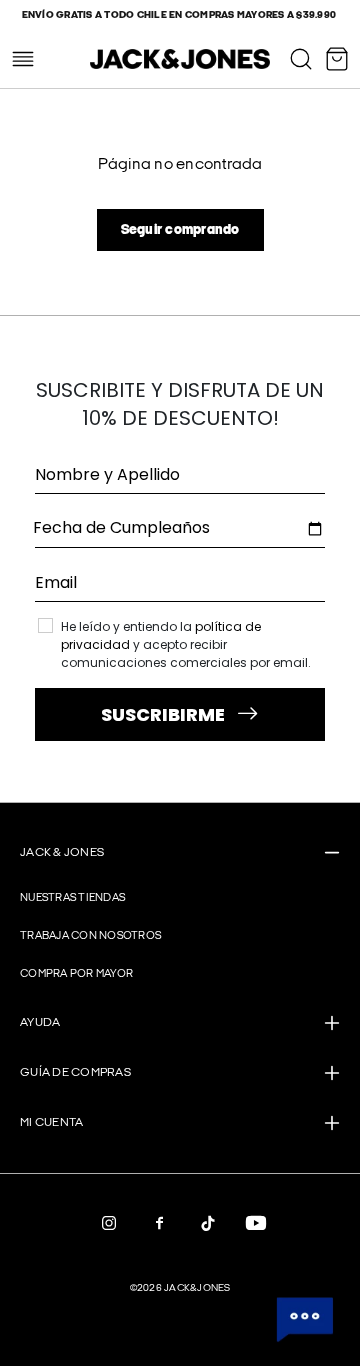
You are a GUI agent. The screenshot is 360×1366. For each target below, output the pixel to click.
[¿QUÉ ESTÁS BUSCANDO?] (301, 59)
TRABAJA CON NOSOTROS (90, 935)
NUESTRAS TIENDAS (72, 897)
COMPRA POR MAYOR (76, 973)
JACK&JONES (197, 1288)
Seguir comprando (180, 229)
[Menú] (23, 59)
